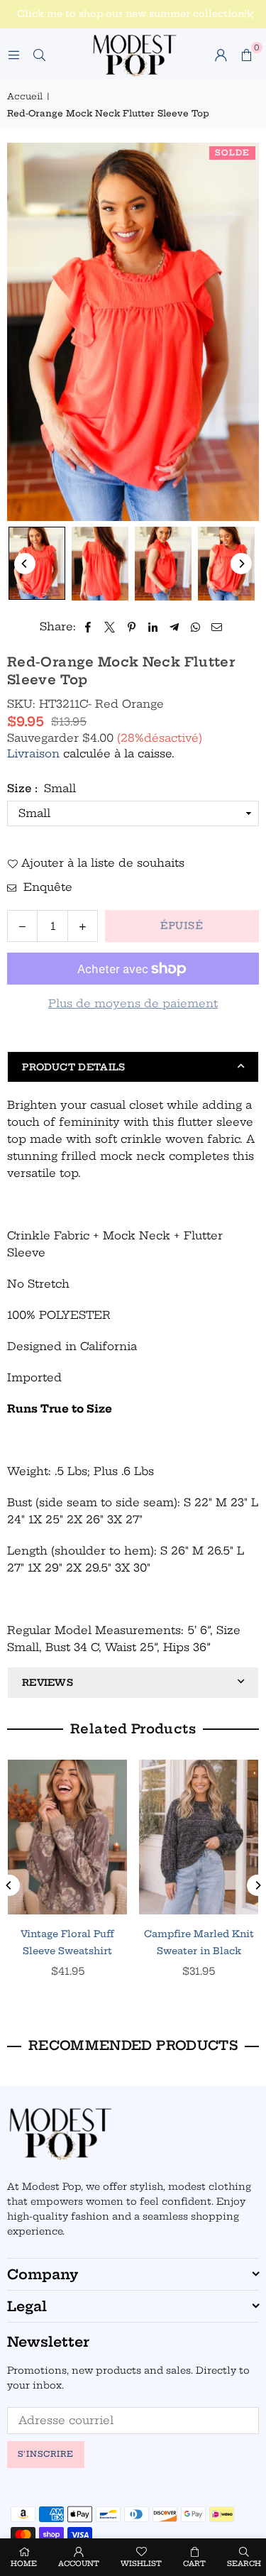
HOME (24, 2564)
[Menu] (13, 54)
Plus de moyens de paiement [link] (133, 1003)
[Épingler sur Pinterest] (132, 627)
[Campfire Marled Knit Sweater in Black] (192, 1837)
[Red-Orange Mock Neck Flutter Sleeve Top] (37, 563)
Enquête (46, 887)
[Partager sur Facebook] (88, 627)
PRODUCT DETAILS (74, 1067)
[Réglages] (221, 55)
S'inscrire (46, 2454)
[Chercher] (39, 54)
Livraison (33, 753)
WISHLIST (141, 2564)
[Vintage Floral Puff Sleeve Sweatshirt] (61, 1837)
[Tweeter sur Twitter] (110, 627)
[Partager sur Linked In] (153, 627)
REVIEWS (48, 1682)
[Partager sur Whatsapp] (195, 627)
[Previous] (25, 564)
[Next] (241, 564)
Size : (41, 788)
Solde (232, 153)
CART (194, 2564)
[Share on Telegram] (174, 627)
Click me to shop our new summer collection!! (133, 14)
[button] (246, 55)
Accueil (25, 96)
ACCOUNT (79, 2564)
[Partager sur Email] (217, 627)
